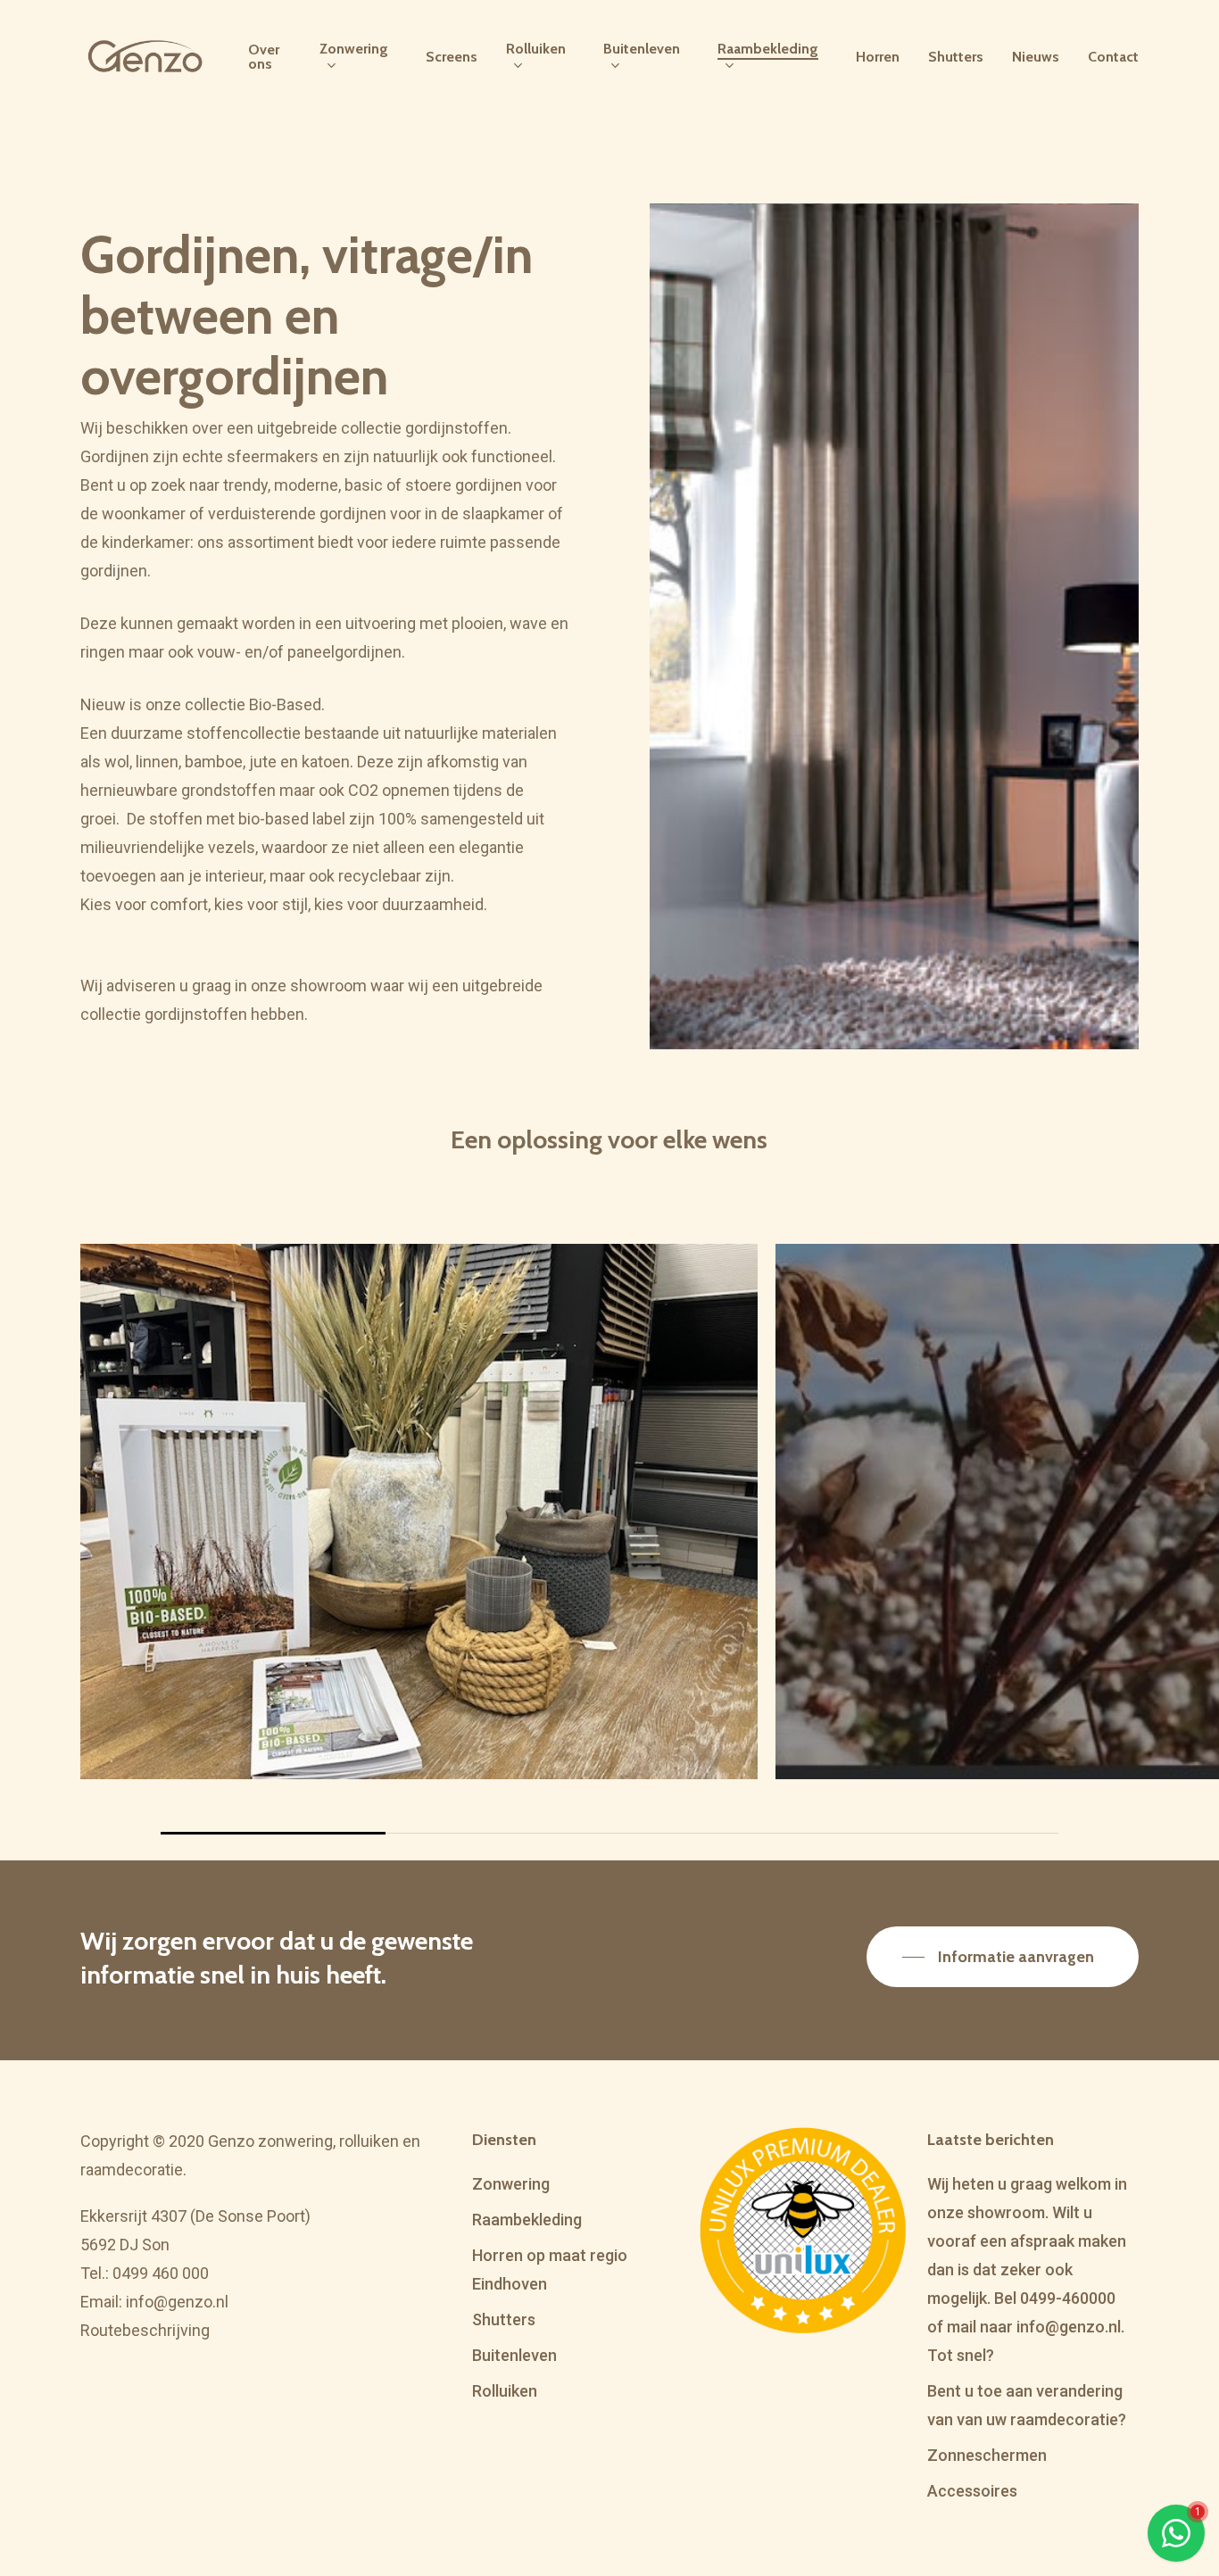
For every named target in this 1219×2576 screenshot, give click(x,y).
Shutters (504, 2319)
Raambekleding (527, 2220)
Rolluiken (505, 2391)
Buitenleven (514, 2355)
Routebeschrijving (145, 2330)
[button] (1003, 1957)
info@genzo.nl (177, 2302)
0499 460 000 (161, 2273)
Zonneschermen (987, 2455)
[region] (609, 1539)
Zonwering (511, 2184)
